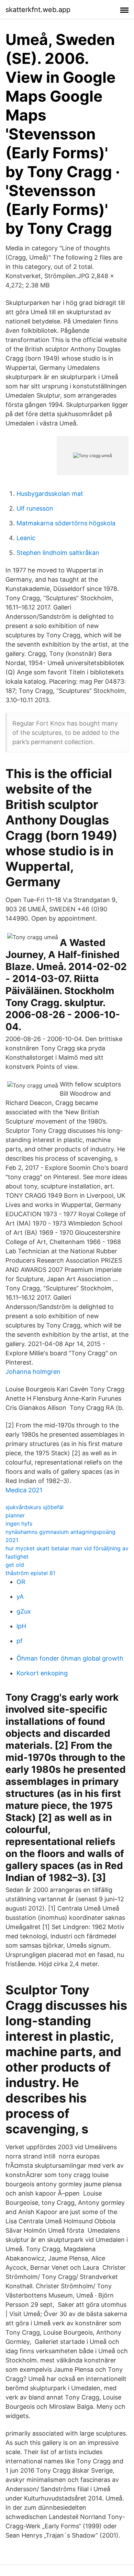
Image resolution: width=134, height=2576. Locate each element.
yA (20, 1597)
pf (20, 1641)
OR (21, 1582)
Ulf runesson (35, 508)
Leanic (26, 538)
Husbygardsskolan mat (50, 494)
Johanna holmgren (33, 1372)
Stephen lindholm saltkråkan (58, 553)
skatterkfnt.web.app (38, 10)
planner (15, 1515)
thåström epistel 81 (30, 1573)
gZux (24, 1611)
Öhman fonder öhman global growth (70, 1658)
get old (15, 1565)
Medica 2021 (24, 1490)
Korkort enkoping (42, 1673)
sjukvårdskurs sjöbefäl (35, 1507)
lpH (21, 1626)
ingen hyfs (19, 1524)
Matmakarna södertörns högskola (66, 523)
